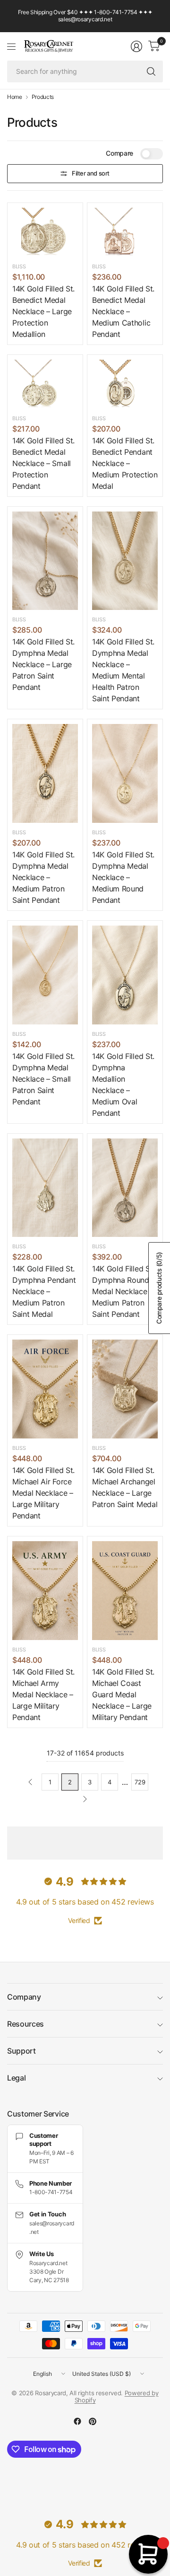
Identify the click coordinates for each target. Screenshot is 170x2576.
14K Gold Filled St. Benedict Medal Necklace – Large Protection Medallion (43, 311)
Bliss (19, 266)
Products (43, 97)
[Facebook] (77, 2421)
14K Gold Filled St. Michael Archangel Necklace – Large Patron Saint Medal (125, 1487)
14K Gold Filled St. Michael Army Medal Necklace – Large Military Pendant (43, 1694)
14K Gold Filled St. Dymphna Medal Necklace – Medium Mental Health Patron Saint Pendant (123, 670)
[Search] (151, 71)
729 (140, 1782)
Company (24, 1997)
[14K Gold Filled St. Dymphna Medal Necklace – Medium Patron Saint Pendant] (45, 773)
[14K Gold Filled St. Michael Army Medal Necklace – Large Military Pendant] (45, 1591)
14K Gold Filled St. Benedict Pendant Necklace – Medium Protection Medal (125, 463)
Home (15, 97)
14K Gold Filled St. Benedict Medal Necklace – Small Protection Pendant (43, 463)
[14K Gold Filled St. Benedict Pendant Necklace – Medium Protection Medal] (125, 384)
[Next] (85, 1799)
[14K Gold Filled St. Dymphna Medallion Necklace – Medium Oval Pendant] (125, 975)
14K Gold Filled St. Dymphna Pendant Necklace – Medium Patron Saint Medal (44, 1291)
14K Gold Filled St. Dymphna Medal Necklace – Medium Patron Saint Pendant (43, 877)
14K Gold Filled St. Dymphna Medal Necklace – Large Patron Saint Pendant (43, 664)
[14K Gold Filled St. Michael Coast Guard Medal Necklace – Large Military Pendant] (125, 1591)
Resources (25, 2024)
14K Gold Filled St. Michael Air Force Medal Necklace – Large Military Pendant (43, 1493)
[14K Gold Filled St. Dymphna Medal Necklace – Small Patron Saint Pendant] (45, 975)
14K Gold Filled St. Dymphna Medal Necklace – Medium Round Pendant (123, 877)
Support (21, 2051)
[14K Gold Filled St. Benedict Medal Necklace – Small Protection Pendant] (45, 384)
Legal (16, 2078)
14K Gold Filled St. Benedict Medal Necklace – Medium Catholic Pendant (123, 311)
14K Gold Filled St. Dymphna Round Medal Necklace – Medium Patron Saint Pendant (123, 1291)
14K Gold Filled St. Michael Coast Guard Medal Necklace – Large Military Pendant (123, 1694)
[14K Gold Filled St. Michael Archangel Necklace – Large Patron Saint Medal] (125, 1389)
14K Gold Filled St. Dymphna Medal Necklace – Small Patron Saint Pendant (43, 1079)
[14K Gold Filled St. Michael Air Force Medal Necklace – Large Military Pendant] (45, 1389)
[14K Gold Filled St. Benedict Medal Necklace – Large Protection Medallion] (45, 232)
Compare (119, 153)
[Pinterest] (93, 2421)
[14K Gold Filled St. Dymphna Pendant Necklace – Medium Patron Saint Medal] (45, 1188)
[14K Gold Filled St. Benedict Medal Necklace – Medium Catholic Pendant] (125, 232)
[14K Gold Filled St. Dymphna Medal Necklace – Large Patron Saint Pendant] (45, 561)
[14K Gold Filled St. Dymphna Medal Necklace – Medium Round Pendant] (125, 773)
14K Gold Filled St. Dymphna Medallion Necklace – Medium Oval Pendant (123, 1085)
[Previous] (30, 1782)
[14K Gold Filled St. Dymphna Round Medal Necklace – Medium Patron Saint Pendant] (125, 1188)
